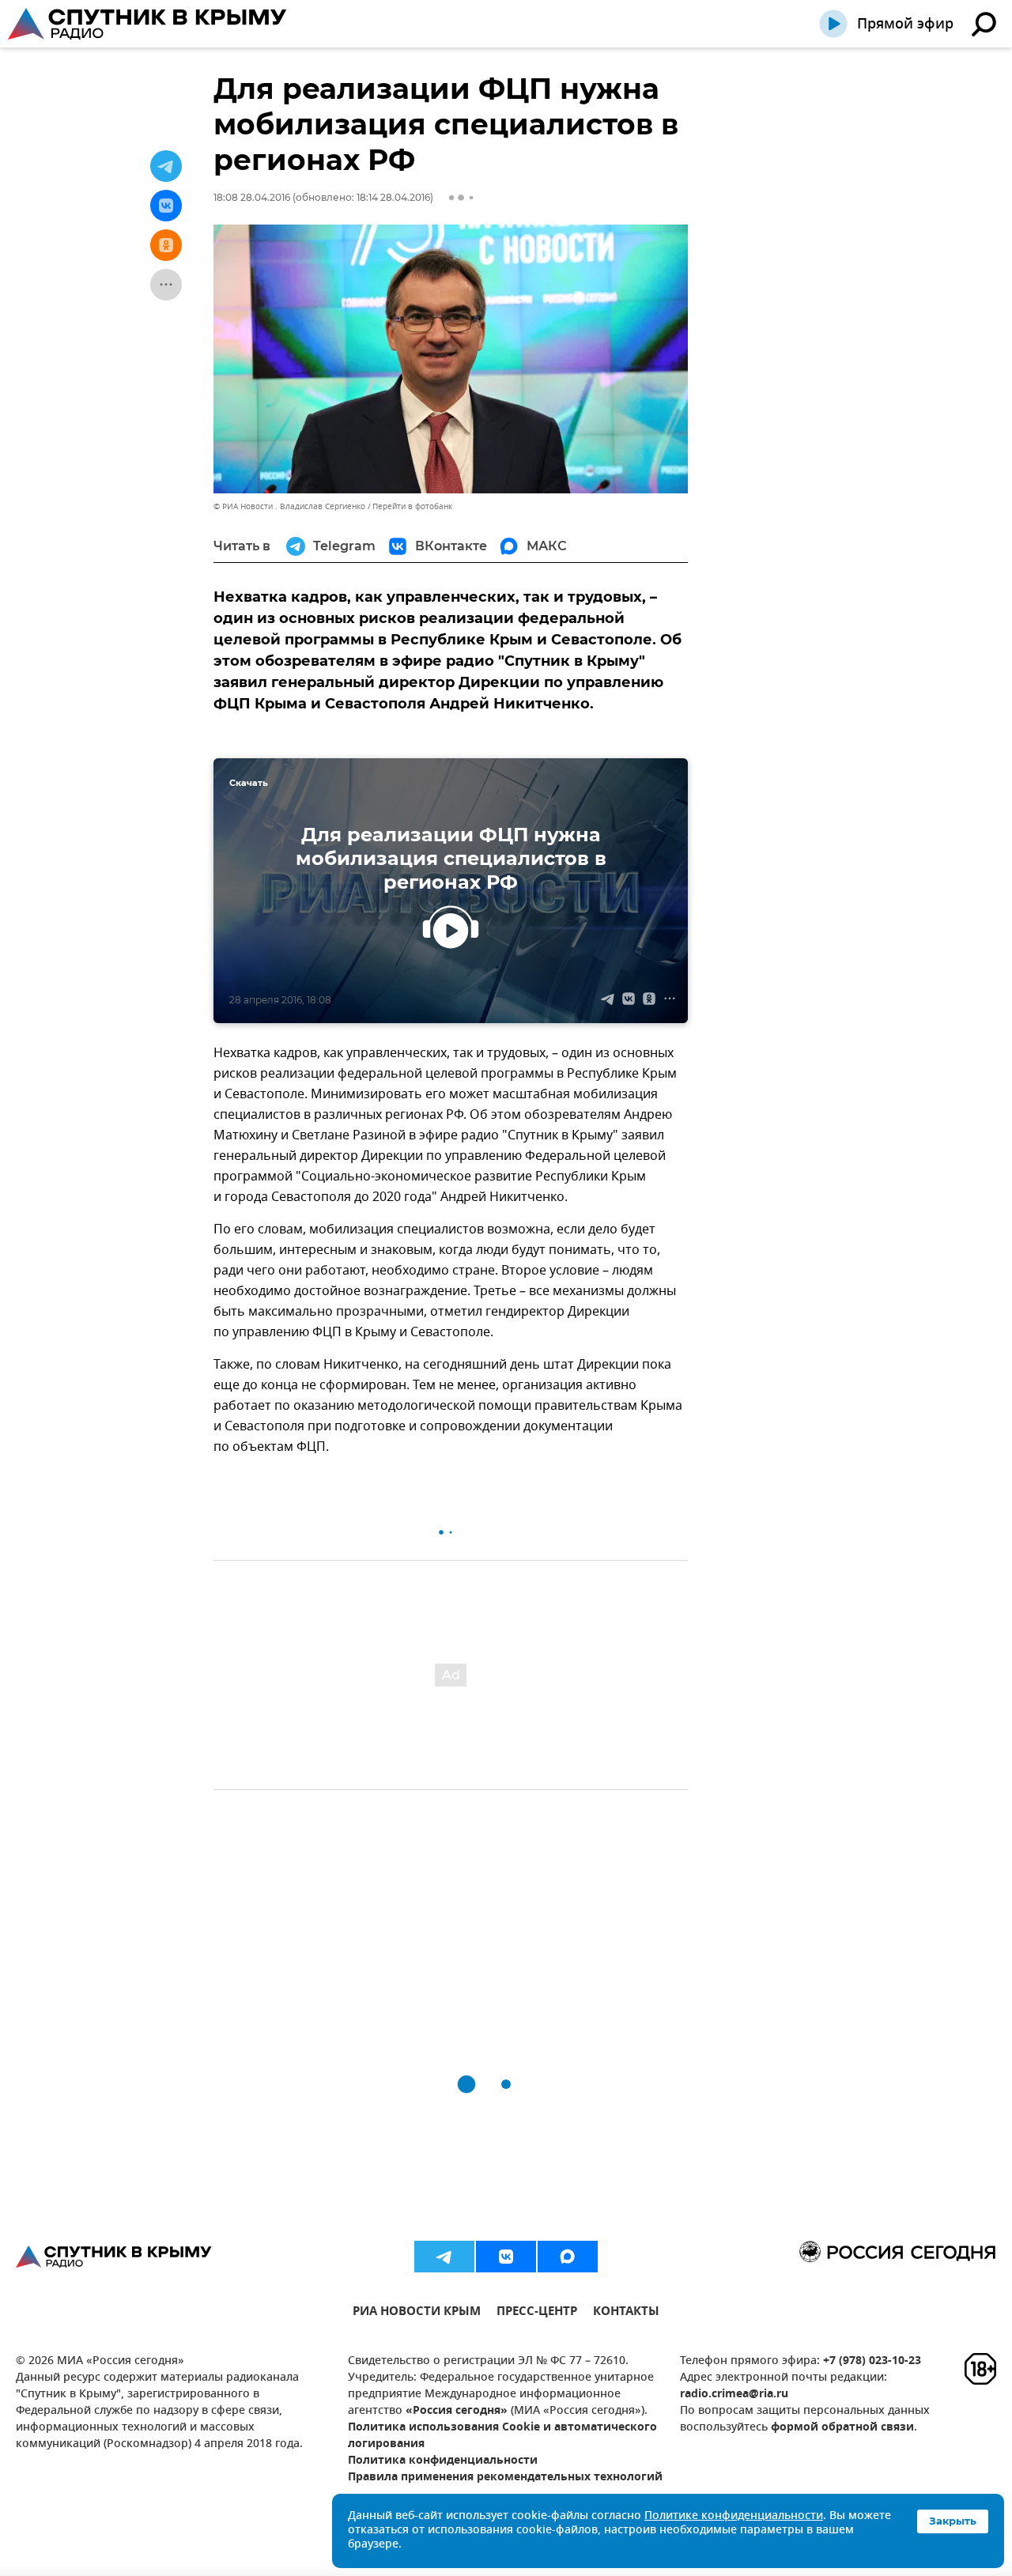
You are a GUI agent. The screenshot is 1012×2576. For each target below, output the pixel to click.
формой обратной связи (842, 2428)
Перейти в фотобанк (412, 506)
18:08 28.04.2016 (252, 197)
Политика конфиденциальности (443, 2461)
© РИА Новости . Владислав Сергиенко (289, 506)
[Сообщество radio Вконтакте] (506, 2257)
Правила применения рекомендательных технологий (505, 2478)
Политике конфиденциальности (734, 2516)
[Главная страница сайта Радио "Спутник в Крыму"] (149, 24)
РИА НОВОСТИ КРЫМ (417, 2313)
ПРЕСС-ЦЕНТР (537, 2313)
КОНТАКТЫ (626, 2313)
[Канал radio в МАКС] (568, 2257)
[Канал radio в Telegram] (444, 2257)
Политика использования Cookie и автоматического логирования (502, 2436)
